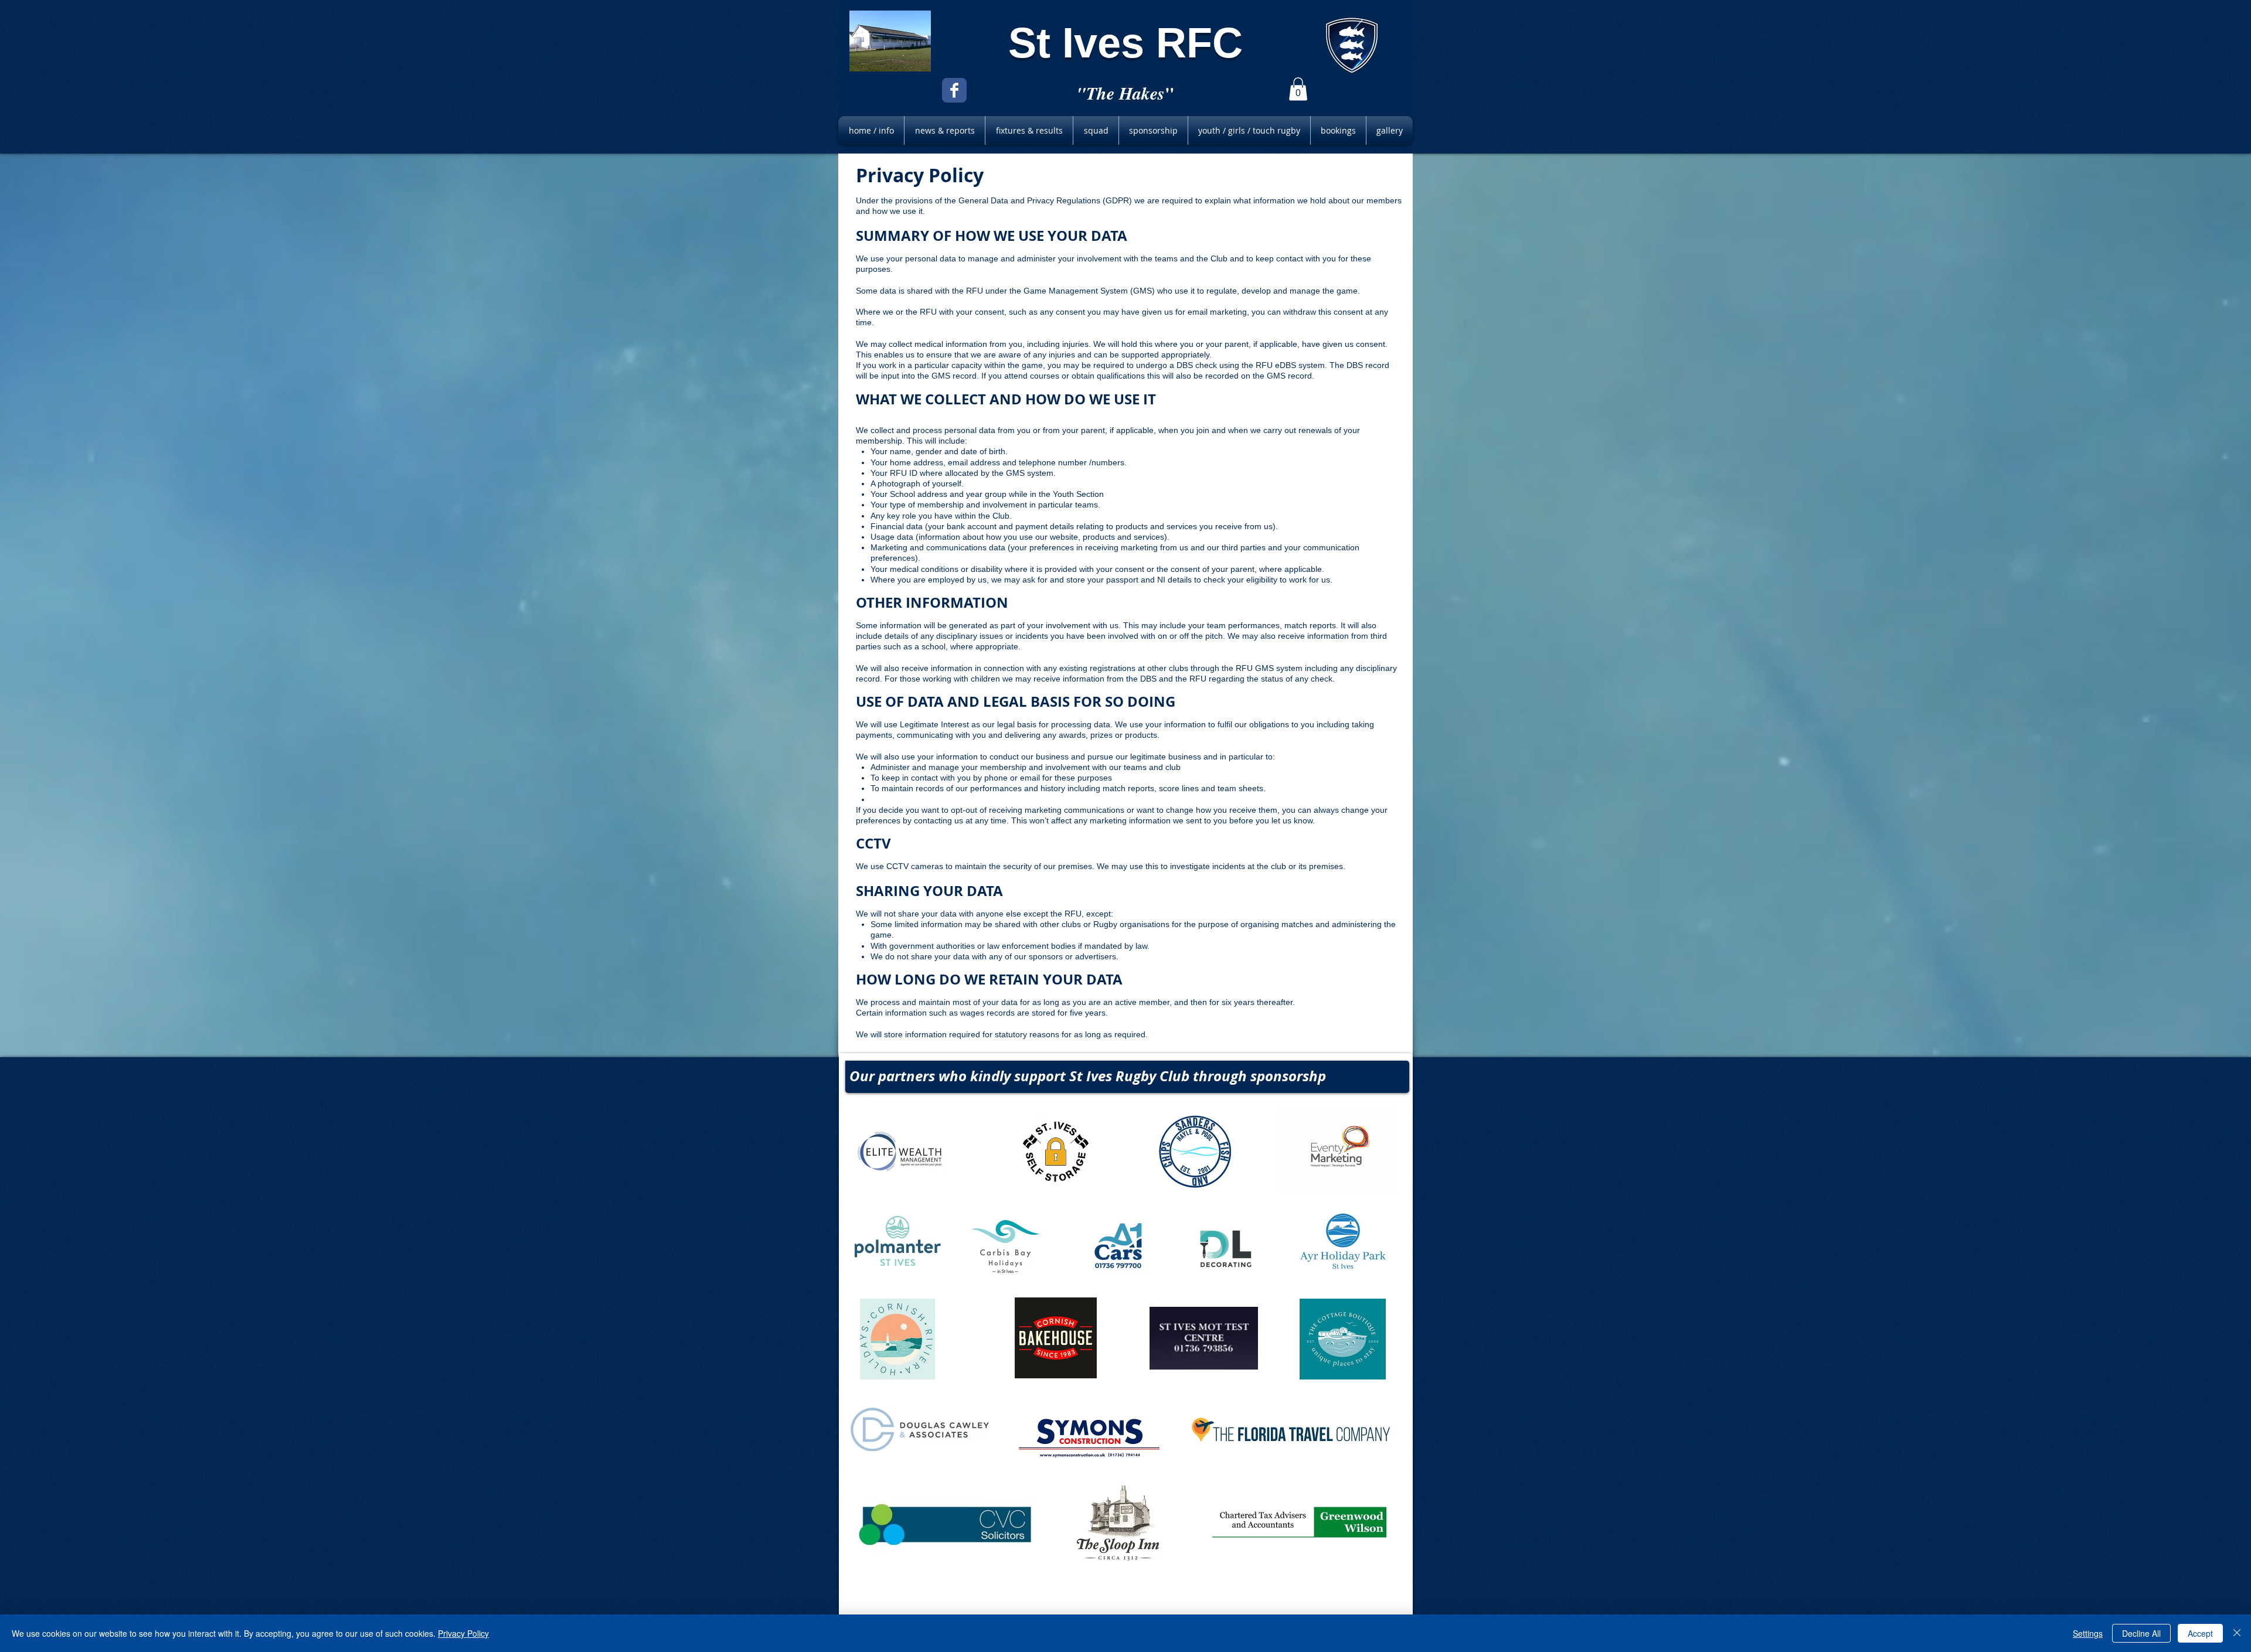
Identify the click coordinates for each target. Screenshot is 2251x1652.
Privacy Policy (463, 1633)
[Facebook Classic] (954, 90)
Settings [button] (2088, 1633)
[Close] (2237, 1633)
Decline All (2141, 1633)
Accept (2200, 1633)
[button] (1298, 89)
